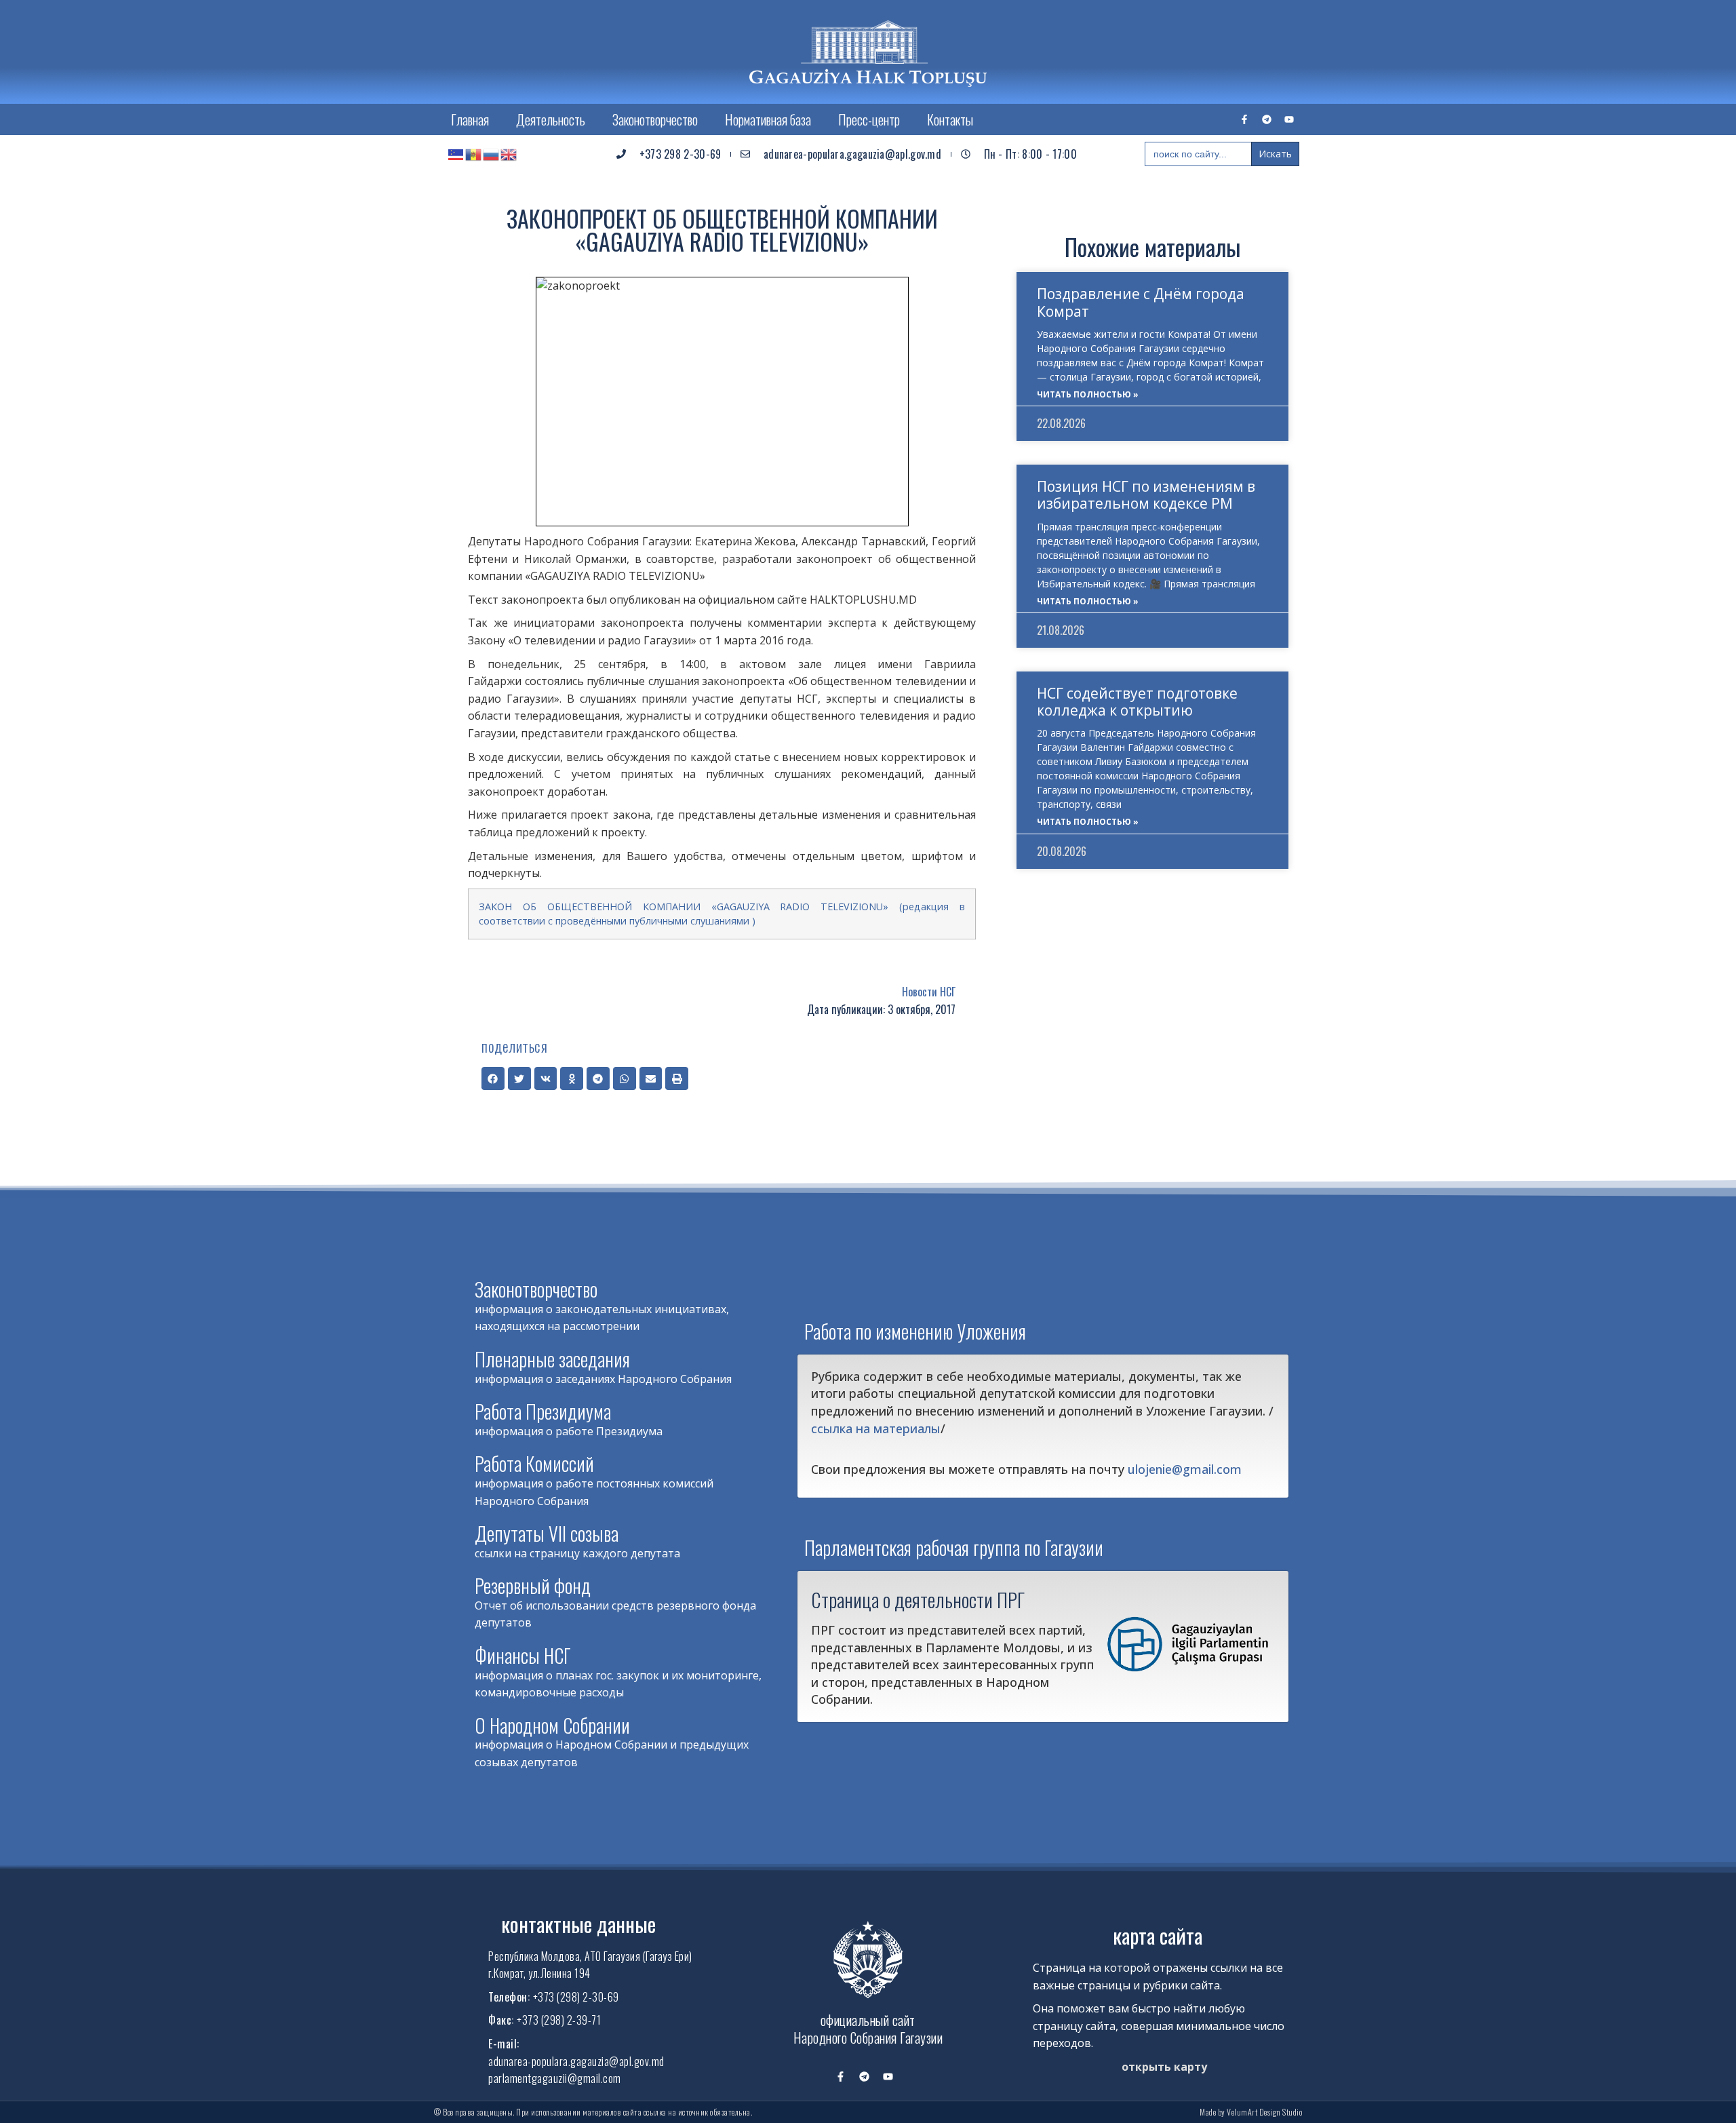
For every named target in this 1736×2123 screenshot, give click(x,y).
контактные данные (578, 1924)
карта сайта (1158, 1935)
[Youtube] (1289, 119)
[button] (493, 1078)
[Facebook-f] (1244, 119)
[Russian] (492, 154)
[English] (509, 154)
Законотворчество (655, 119)
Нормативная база (768, 119)
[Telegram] (1267, 119)
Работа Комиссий (534, 1463)
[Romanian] (474, 154)
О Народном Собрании (552, 1725)
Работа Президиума (543, 1411)
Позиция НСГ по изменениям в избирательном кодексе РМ (1146, 495)
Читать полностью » (1088, 394)
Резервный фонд (533, 1585)
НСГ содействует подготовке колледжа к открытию (1137, 702)
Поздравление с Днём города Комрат (1141, 302)
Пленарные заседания (552, 1359)
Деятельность (551, 119)
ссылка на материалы (876, 1428)
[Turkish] (456, 154)
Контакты (950, 119)
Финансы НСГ (523, 1655)
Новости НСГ (929, 992)
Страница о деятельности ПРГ (918, 1599)
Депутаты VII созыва (547, 1533)
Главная (470, 119)
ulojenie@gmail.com (1185, 1469)
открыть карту (1164, 2067)
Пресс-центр (869, 119)
